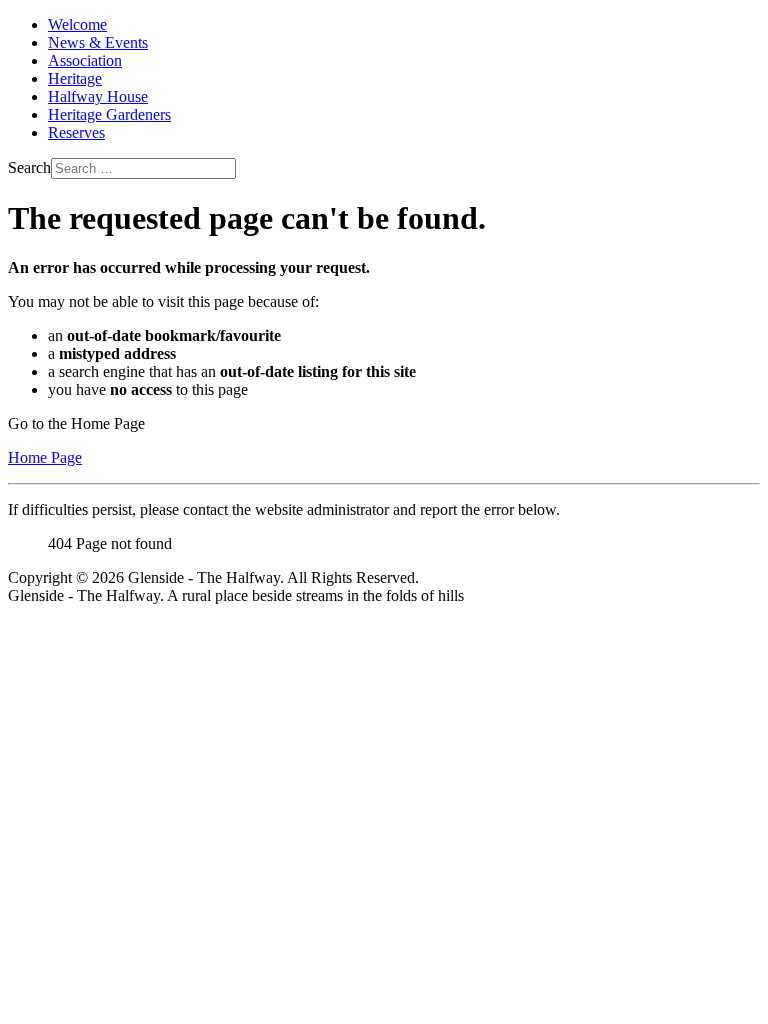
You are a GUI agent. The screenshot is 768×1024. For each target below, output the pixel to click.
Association (85, 60)
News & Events (98, 42)
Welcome (77, 24)
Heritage (75, 78)
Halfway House (98, 96)
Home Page (45, 457)
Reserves (76, 132)
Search (29, 167)
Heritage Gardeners (109, 114)
